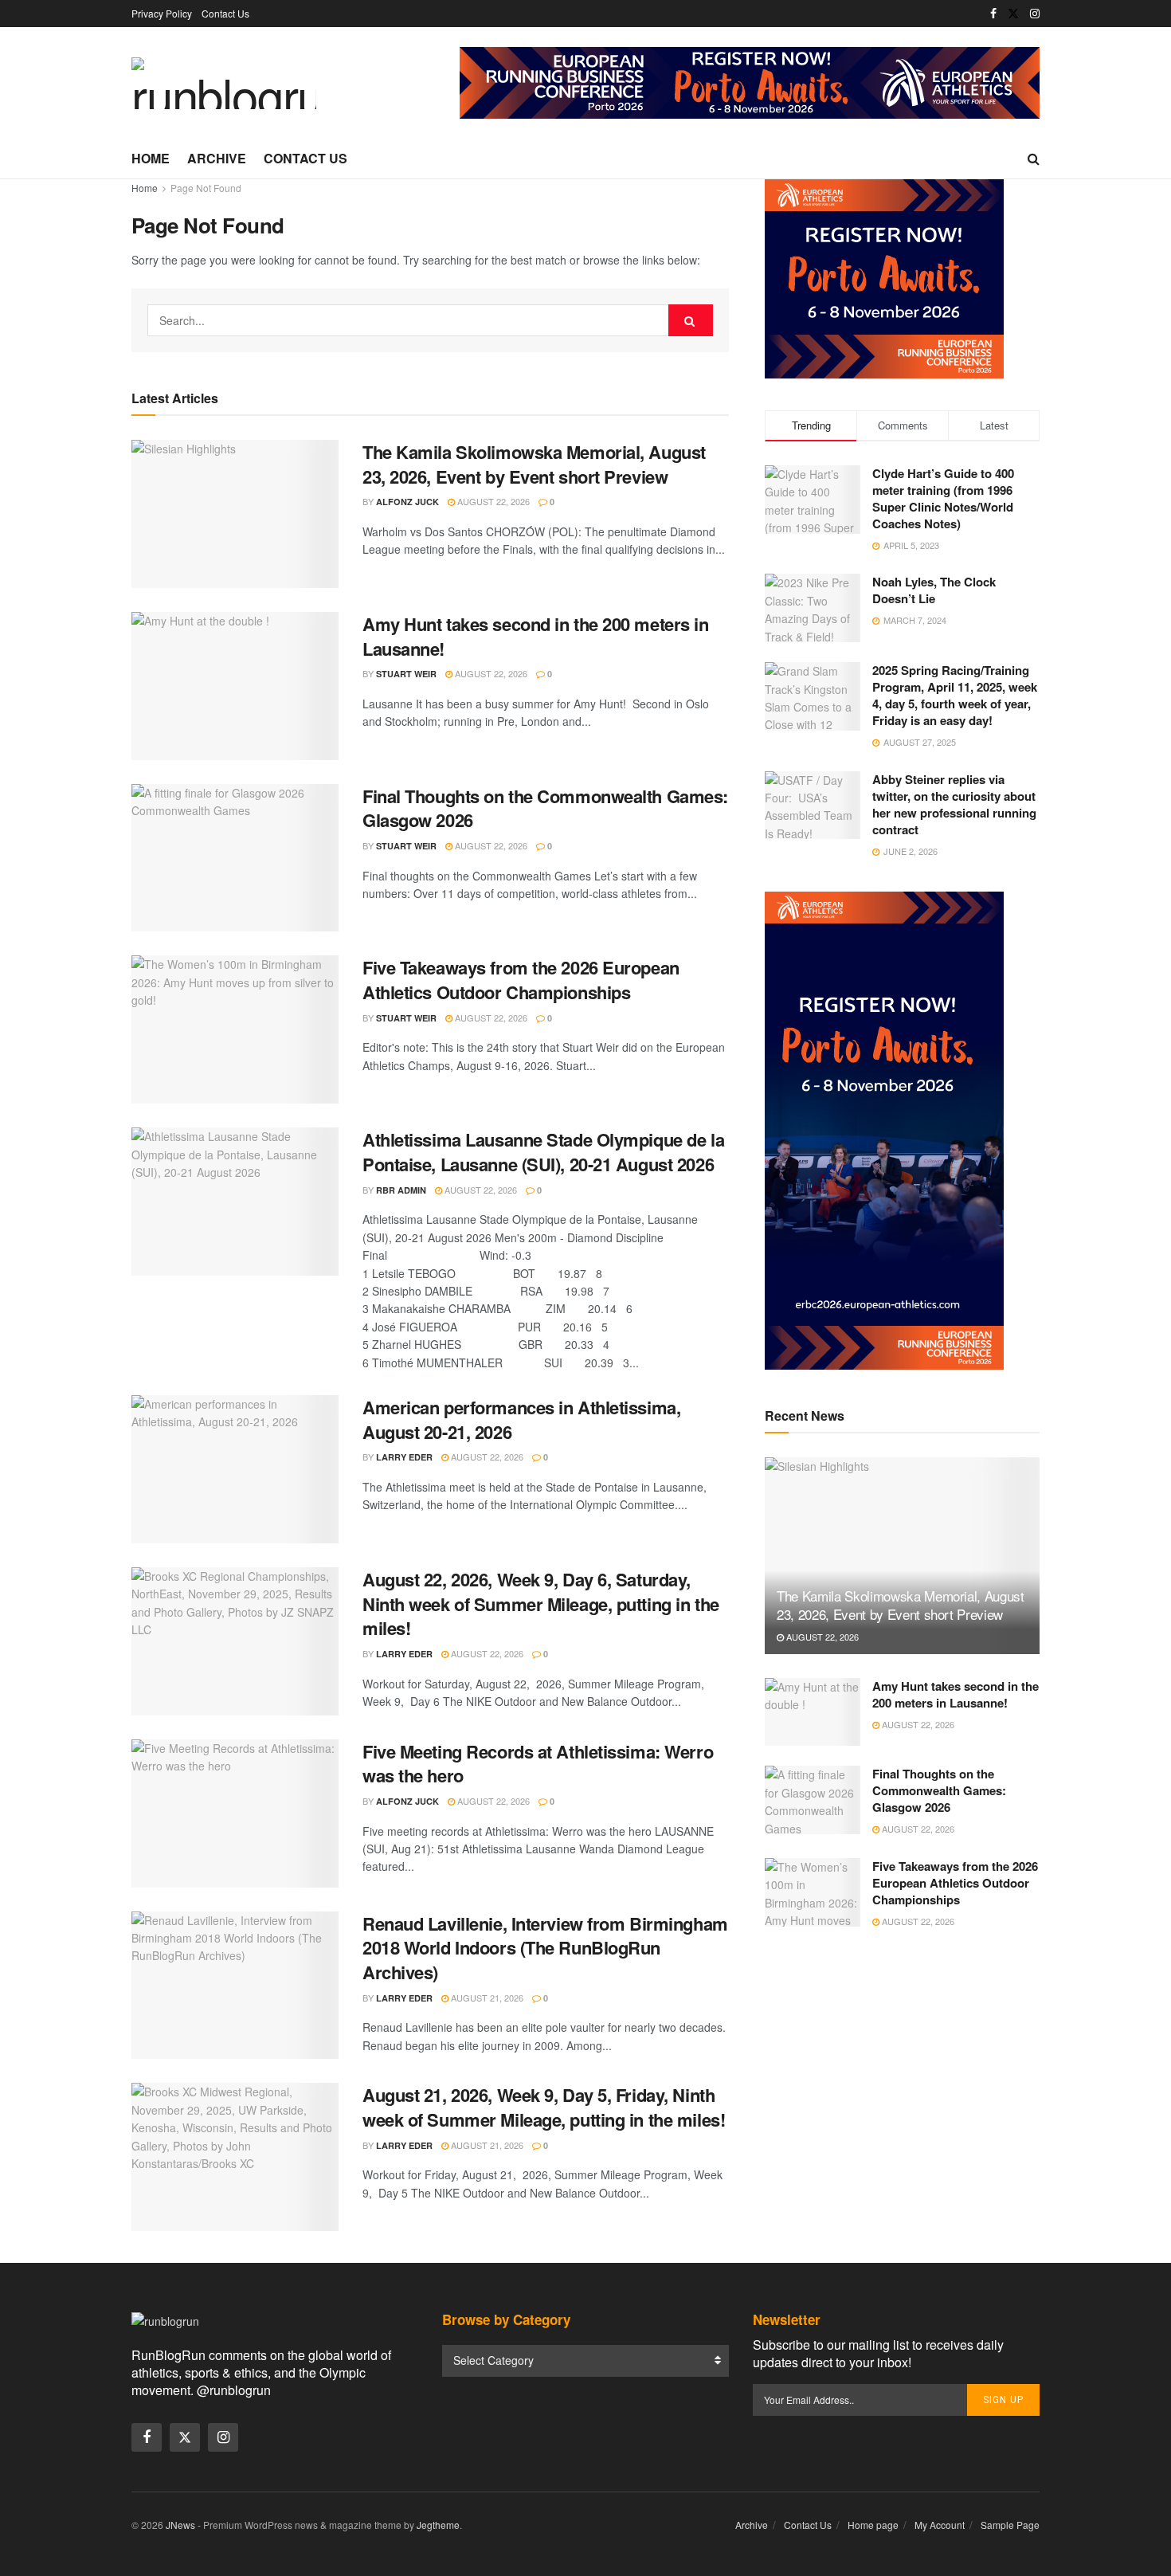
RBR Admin (401, 1190)
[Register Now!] (750, 81)
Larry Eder (404, 1457)
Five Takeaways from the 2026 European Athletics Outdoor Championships (521, 980)
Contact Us (225, 13)
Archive (217, 158)
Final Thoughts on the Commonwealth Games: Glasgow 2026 (545, 808)
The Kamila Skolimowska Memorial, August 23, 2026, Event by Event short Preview (534, 464)
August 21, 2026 (486, 1998)
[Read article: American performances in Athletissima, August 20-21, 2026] (235, 1469)
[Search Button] (1034, 159)
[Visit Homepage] (224, 83)
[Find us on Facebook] (993, 14)
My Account (940, 2525)
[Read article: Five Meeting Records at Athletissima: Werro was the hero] (235, 1813)
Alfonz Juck (407, 502)
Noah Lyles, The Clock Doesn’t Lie (934, 590)
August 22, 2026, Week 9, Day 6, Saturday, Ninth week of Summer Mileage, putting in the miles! (541, 1604)
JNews (180, 2525)
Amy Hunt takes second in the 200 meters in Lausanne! (536, 636)
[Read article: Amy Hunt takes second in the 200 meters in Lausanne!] (235, 686)
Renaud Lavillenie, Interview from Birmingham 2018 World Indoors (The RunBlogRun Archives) (545, 1948)
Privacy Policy (162, 13)
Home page (873, 2525)
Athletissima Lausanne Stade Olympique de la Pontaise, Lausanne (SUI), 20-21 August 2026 (543, 1152)
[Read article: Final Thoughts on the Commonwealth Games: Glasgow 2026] (235, 858)
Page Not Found (206, 188)
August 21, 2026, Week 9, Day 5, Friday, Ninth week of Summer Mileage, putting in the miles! (544, 2107)
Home (151, 158)
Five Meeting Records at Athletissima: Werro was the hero (538, 1764)
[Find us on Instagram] (1035, 14)
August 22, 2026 (492, 501)
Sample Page (1010, 2525)
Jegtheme (438, 2525)
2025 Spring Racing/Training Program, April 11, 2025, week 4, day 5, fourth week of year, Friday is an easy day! (955, 695)
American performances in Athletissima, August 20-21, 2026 (521, 1419)
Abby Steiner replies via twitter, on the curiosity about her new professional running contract (954, 804)
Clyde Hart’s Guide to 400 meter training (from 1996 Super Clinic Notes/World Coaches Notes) (943, 498)
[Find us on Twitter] (1013, 14)
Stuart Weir (406, 674)
